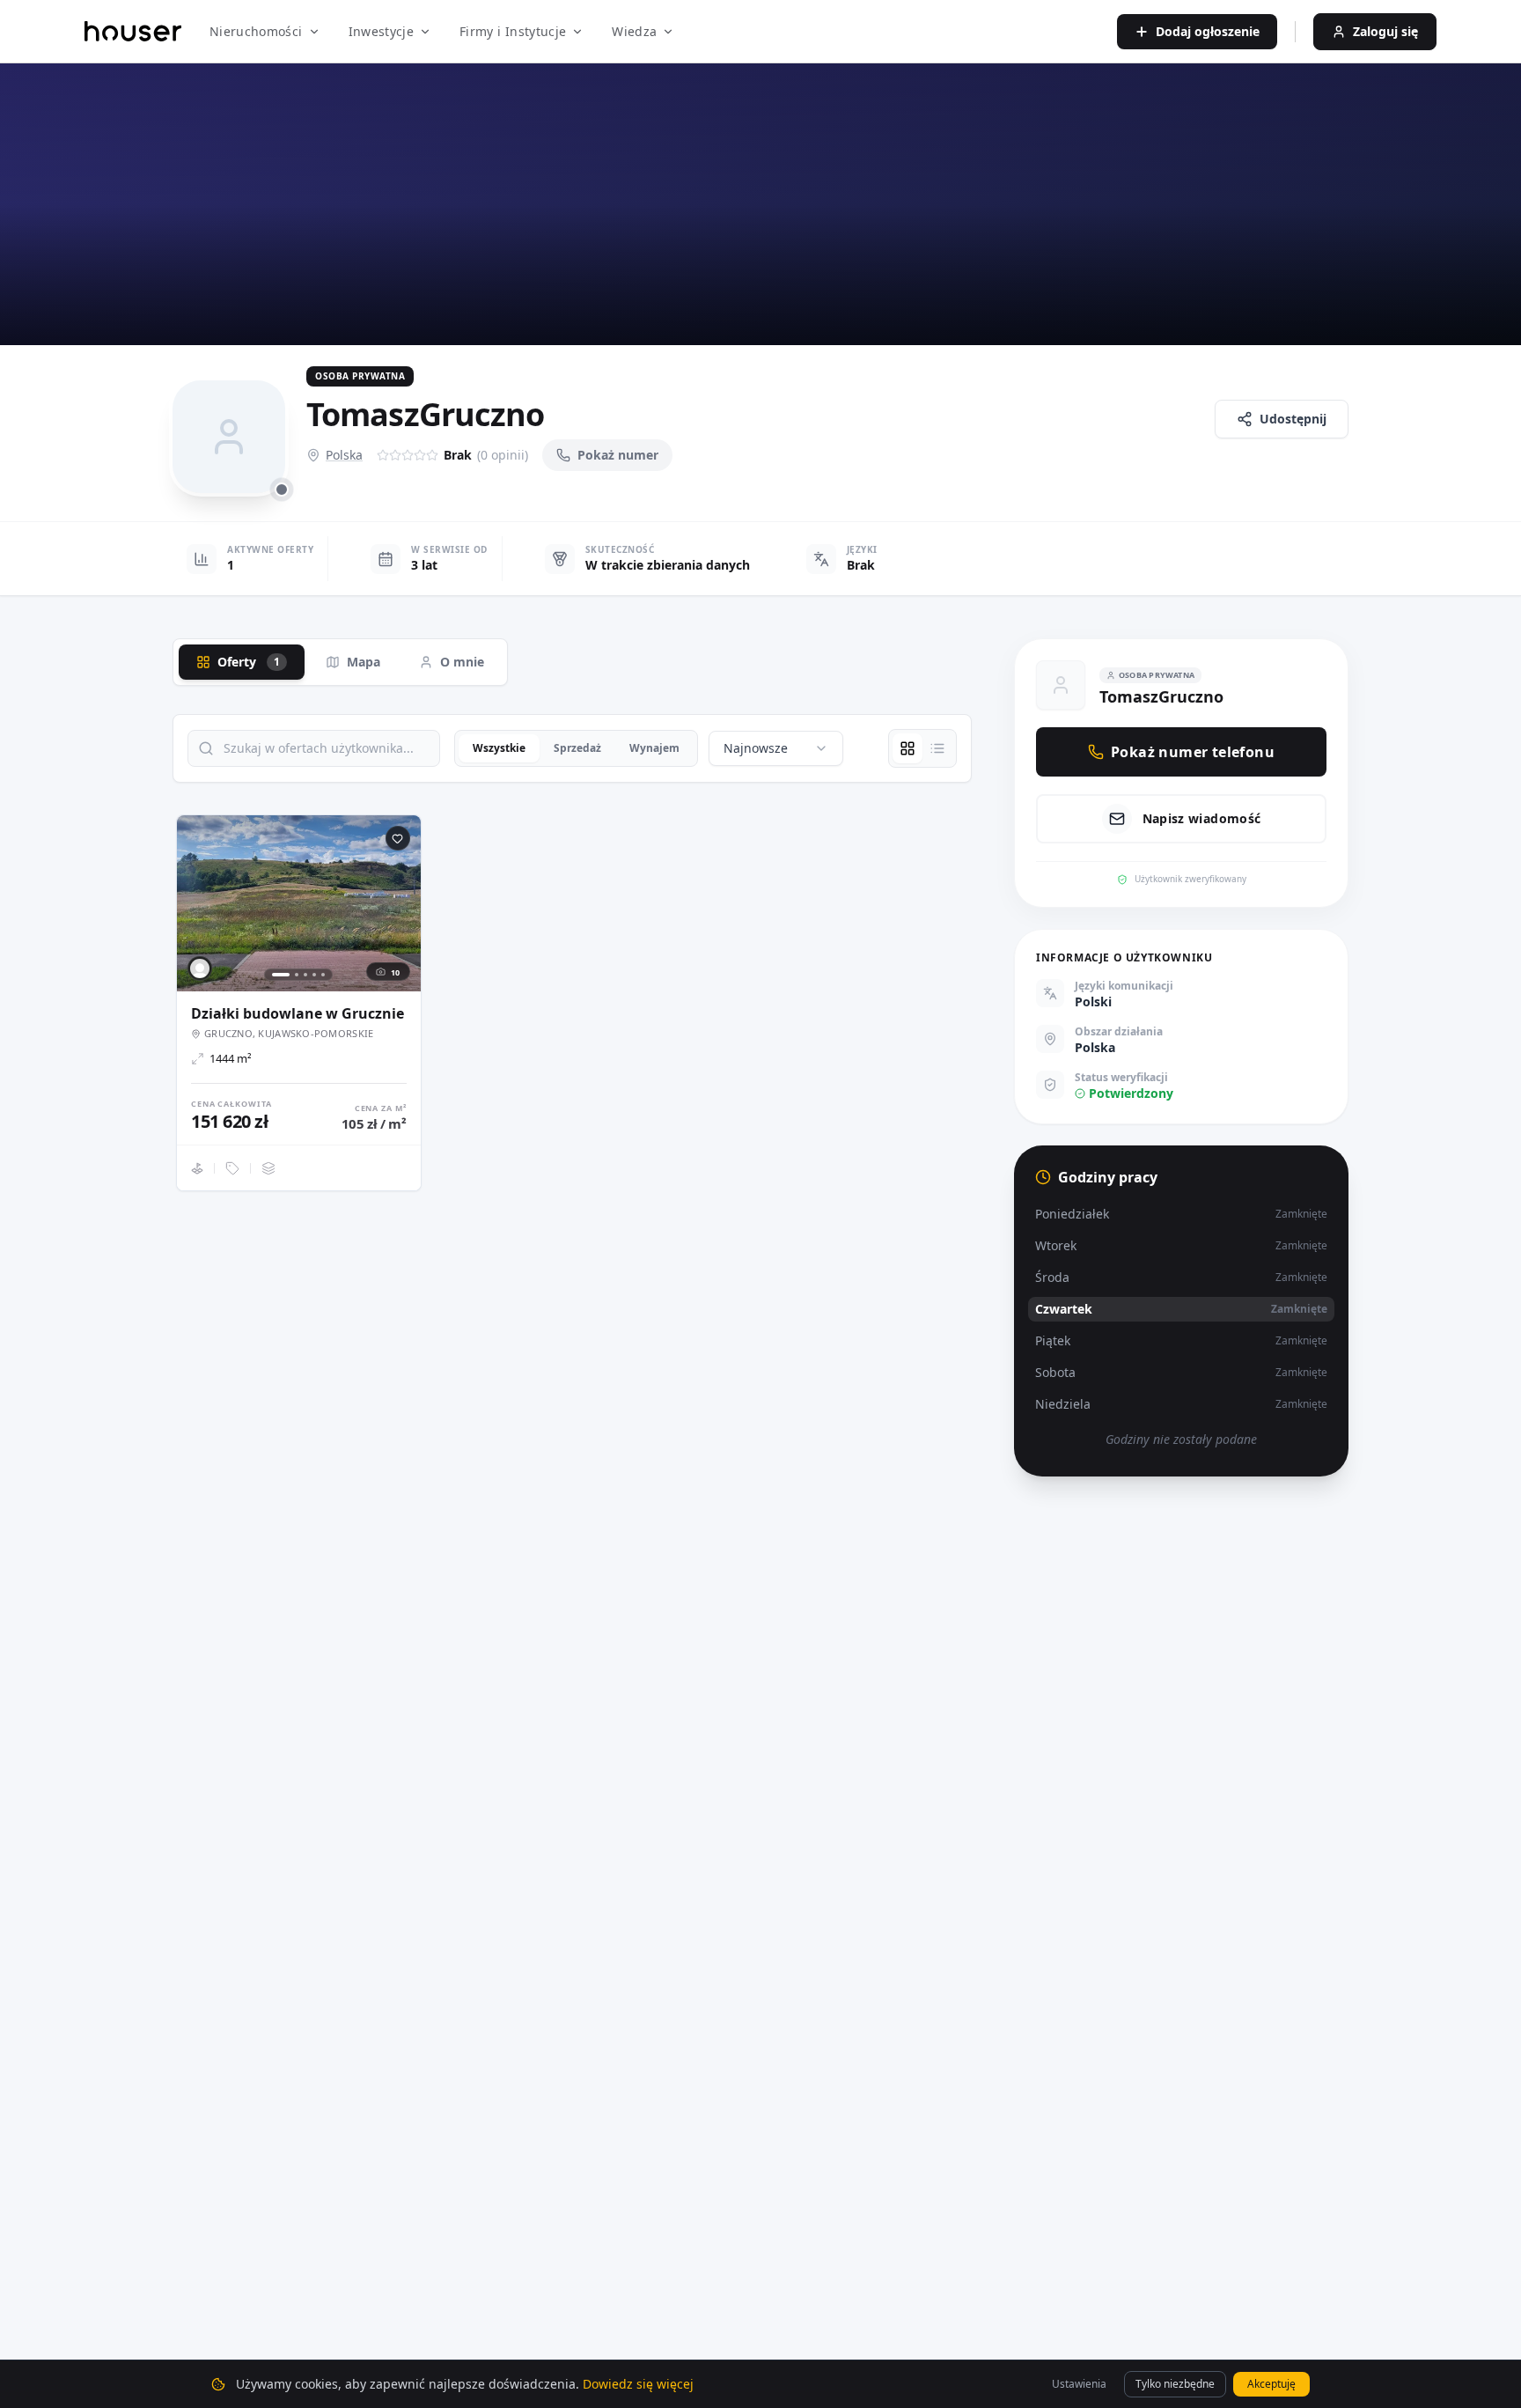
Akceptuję (1271, 2384)
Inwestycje (382, 31)
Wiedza (634, 31)
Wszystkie (499, 748)
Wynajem (654, 748)
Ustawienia (1079, 2384)
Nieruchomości (256, 31)
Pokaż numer (618, 455)
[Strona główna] (133, 31)
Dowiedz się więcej (638, 2384)
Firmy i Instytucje (513, 31)
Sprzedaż (577, 748)
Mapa (364, 662)
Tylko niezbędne (1175, 2384)
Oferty (249, 662)
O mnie (462, 662)
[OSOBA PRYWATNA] (200, 968)
